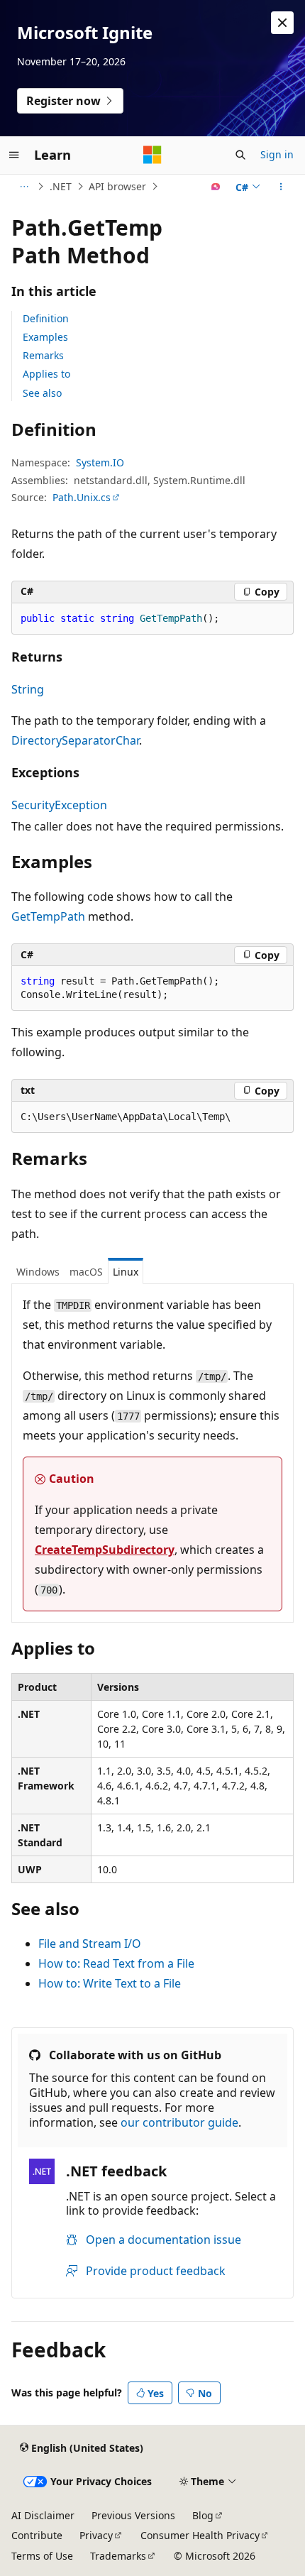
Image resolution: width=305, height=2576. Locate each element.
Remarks (43, 355)
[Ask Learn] (216, 187)
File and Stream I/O (90, 1944)
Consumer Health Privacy (200, 2535)
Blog (203, 2515)
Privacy (96, 2535)
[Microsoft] (152, 155)
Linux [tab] (126, 1272)
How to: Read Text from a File (116, 1963)
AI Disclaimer (43, 2515)
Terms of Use (42, 2556)
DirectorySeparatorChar (75, 740)
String (28, 689)
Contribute (37, 2535)
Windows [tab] (38, 1272)
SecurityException (59, 805)
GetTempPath (48, 916)
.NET (61, 186)
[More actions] (281, 187)
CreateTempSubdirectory (105, 1550)
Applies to (46, 374)
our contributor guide (179, 2122)
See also (42, 393)
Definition (46, 318)
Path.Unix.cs (82, 497)
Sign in (277, 154)
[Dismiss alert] (282, 23)
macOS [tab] (86, 1272)
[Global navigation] (14, 155)
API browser (117, 186)
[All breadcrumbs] (24, 187)
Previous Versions (133, 2515)
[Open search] (240, 155)
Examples (45, 337)
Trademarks (118, 2556)
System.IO (100, 462)
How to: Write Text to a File (110, 1983)
